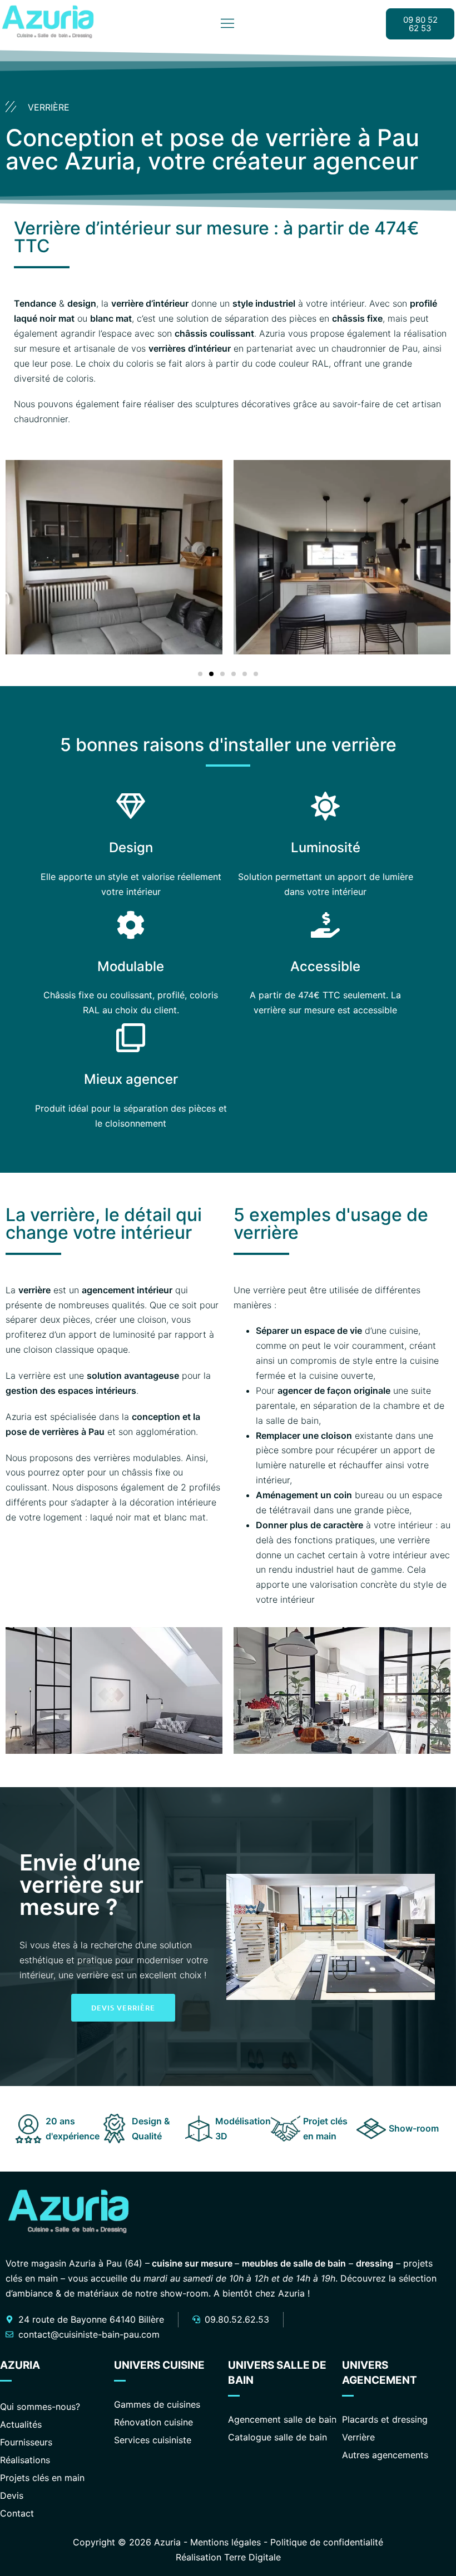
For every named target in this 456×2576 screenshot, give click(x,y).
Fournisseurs (26, 2442)
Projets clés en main (42, 2478)
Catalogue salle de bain (277, 2437)
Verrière (358, 2437)
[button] (28, 559)
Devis (12, 2495)
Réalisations (25, 2460)
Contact (17, 2513)
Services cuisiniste (153, 2440)
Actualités (21, 2424)
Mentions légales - (230, 2542)
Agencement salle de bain (282, 2419)
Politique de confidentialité (327, 2542)
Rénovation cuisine (153, 2422)
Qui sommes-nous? (40, 2407)
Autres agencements (385, 2455)
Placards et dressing (385, 2419)
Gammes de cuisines (157, 2404)
